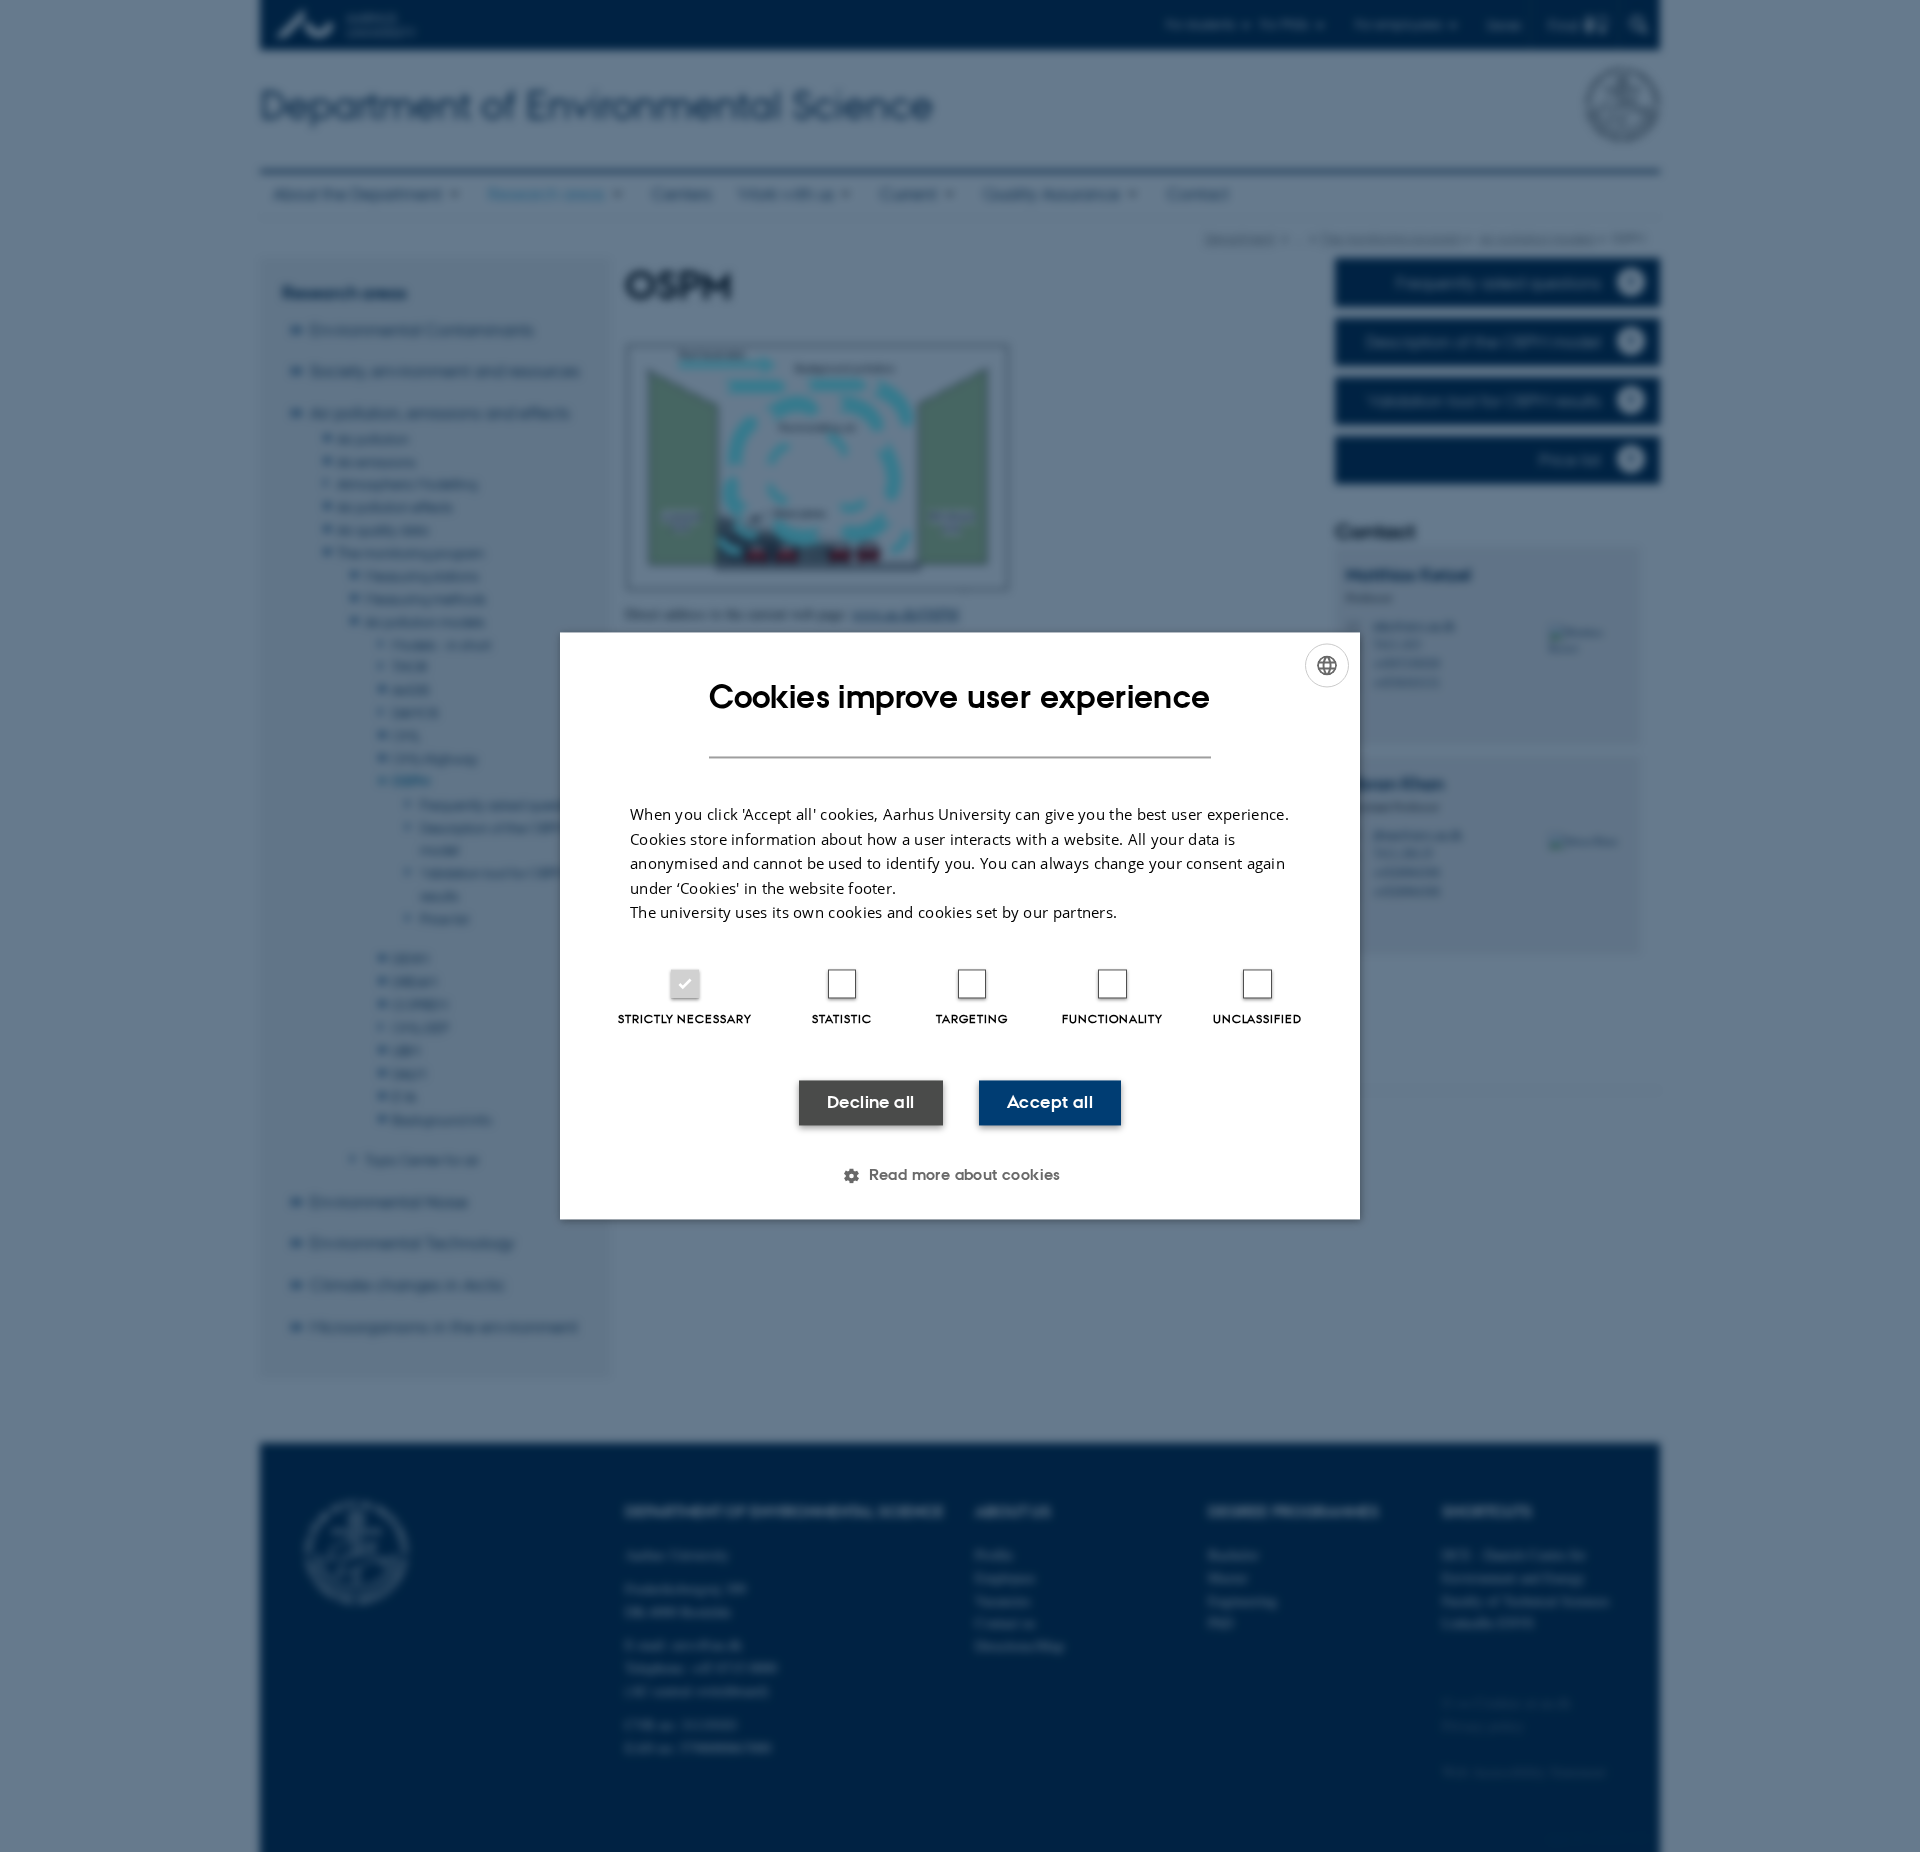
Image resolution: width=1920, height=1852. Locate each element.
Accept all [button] (1050, 1102)
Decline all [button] (870, 1102)
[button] (960, 1176)
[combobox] (1327, 665)
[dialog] (960, 925)
